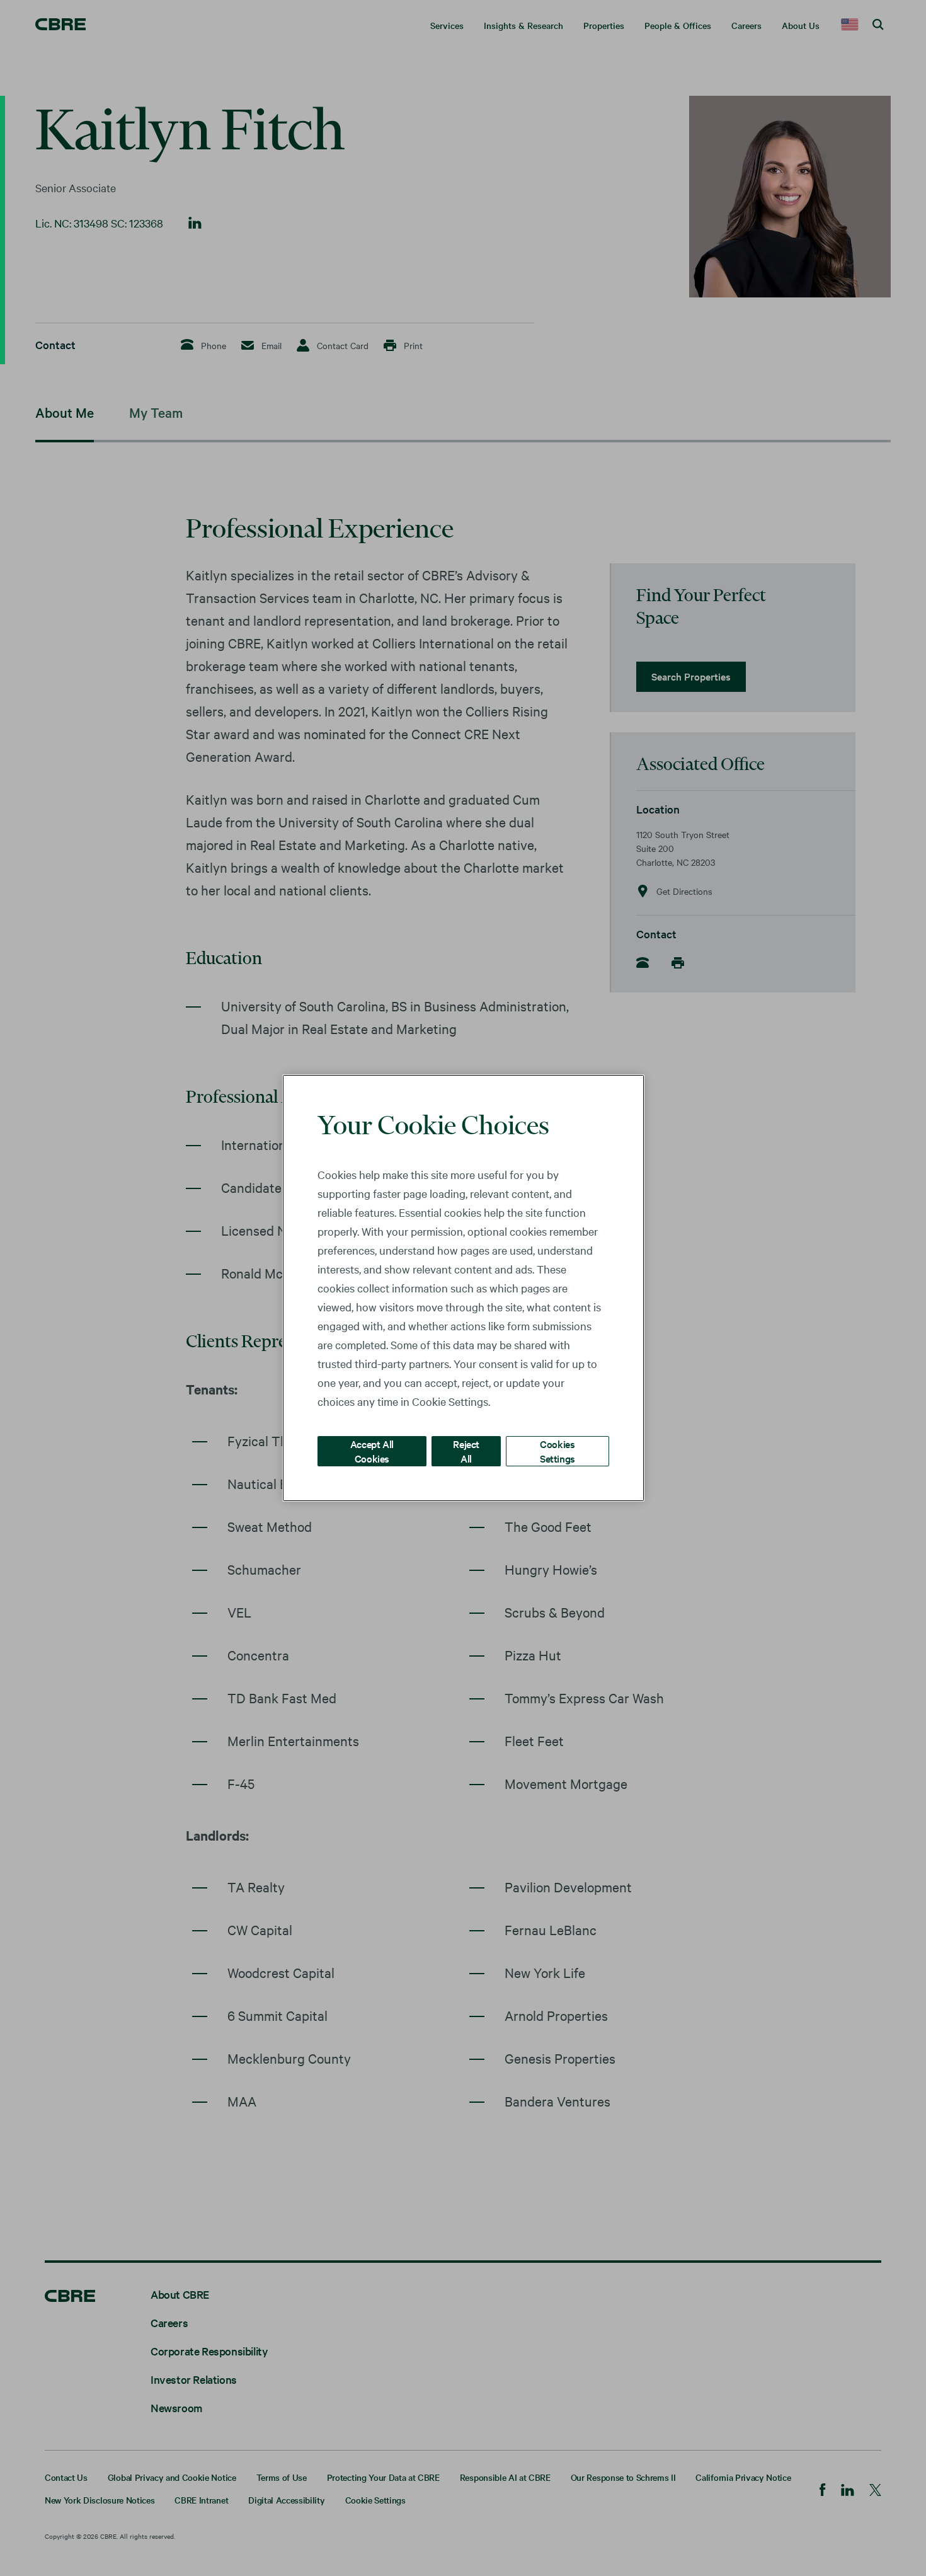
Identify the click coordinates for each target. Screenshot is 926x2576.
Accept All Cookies (372, 1451)
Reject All (466, 1451)
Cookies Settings (557, 1451)
